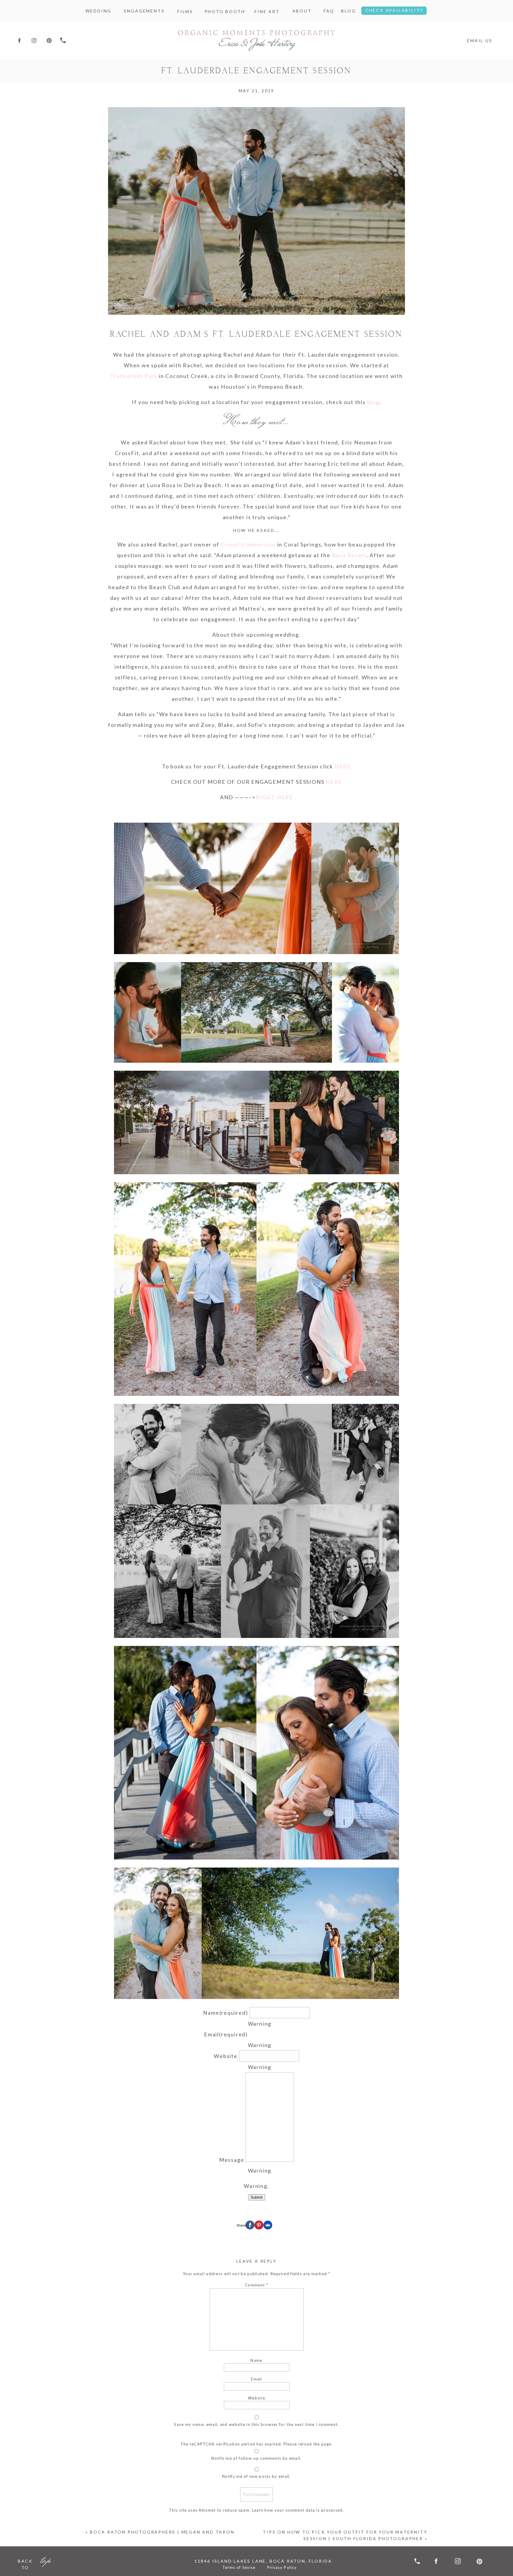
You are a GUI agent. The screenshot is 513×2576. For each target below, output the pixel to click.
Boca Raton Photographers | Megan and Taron (162, 2532)
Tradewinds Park (134, 376)
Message (232, 2160)
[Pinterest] (259, 2225)
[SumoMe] (268, 2225)
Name (225, 2013)
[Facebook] (250, 2225)
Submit (257, 2197)
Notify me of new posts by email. (256, 2476)
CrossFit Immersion (248, 544)
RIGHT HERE (274, 797)
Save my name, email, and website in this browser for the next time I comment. (256, 2424)
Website (226, 2056)
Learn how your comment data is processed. (298, 2510)
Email (226, 2034)
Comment (256, 2285)
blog (373, 402)
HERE (343, 766)
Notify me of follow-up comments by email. (256, 2458)
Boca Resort (349, 555)
